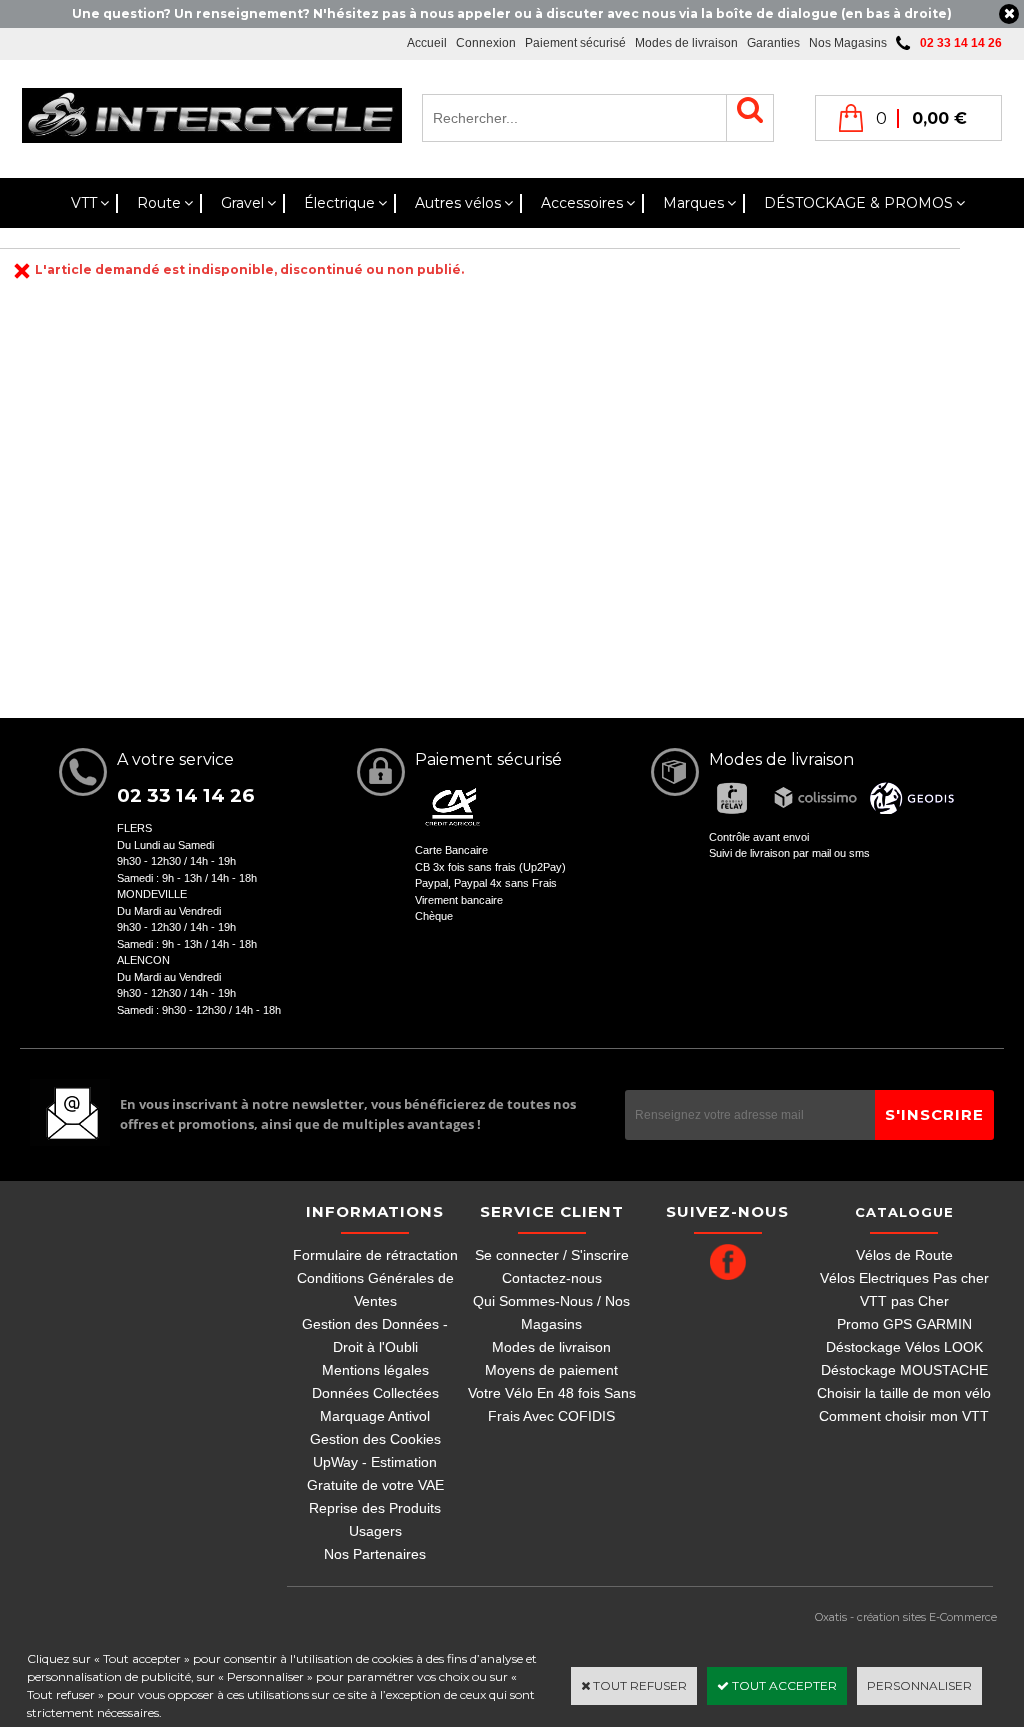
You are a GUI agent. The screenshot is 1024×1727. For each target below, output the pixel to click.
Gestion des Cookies (375, 1439)
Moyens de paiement (551, 1370)
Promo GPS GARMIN (904, 1324)
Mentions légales (375, 1370)
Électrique (339, 203)
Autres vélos (458, 203)
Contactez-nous (552, 1278)
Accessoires (582, 203)
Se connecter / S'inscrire (552, 1255)
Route (159, 203)
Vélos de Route (904, 1255)
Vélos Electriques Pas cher (904, 1278)
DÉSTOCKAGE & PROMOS (858, 203)
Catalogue (904, 1212)
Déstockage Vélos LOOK (904, 1347)
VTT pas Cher (904, 1301)
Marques (693, 203)
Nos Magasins (848, 43)
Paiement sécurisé (575, 43)
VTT (84, 203)
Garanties (773, 43)
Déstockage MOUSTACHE (904, 1370)
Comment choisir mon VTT (904, 1416)
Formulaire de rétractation (375, 1255)
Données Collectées (375, 1393)
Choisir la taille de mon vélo (904, 1393)
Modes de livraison (686, 43)
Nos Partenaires (375, 1554)
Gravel (242, 203)
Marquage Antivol (375, 1416)
